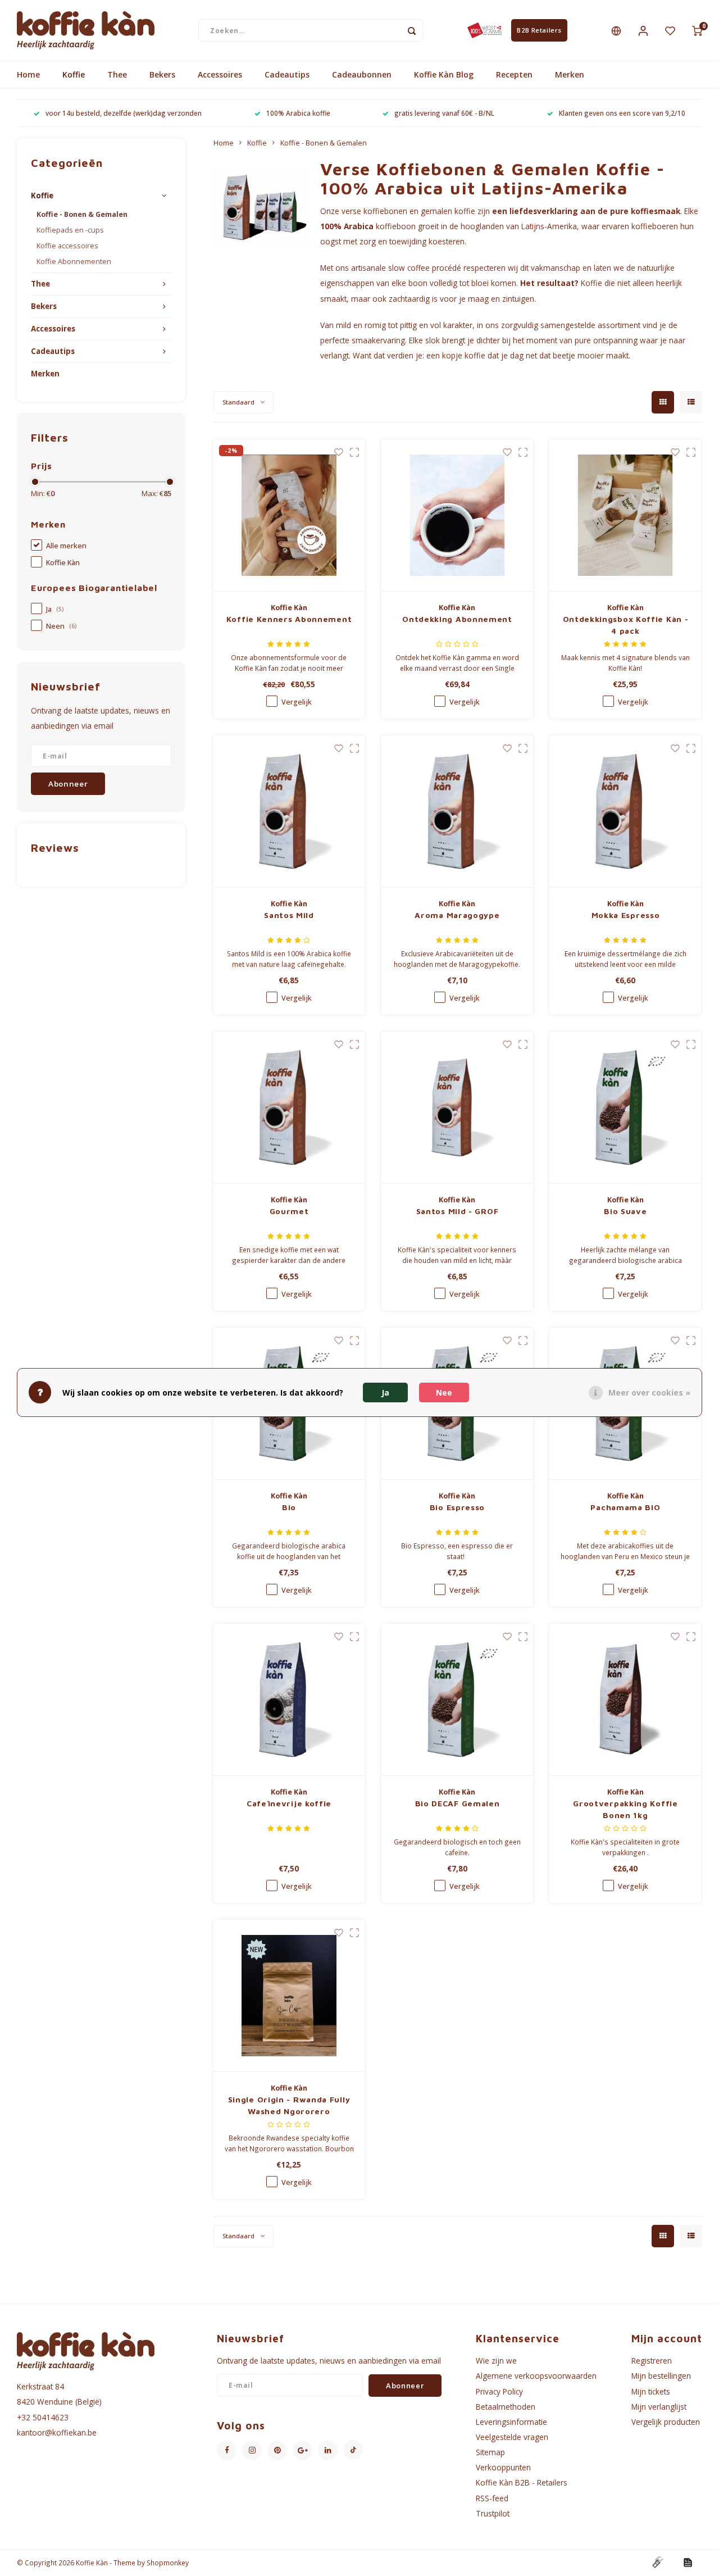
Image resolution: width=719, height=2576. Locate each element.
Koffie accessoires (67, 246)
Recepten (514, 74)
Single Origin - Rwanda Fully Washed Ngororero (289, 2105)
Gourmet (289, 1211)
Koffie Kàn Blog (444, 74)
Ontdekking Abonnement (457, 619)
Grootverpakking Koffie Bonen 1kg (625, 1809)
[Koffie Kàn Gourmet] (289, 1108)
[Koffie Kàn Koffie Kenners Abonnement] (289, 515)
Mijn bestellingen (661, 2376)
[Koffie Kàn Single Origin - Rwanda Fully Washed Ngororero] (289, 1996)
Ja (55, 609)
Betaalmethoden (506, 2407)
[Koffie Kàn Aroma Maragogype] (457, 812)
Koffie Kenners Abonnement (289, 619)
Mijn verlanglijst (659, 2407)
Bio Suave (625, 1211)
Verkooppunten (503, 2467)
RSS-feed (492, 2498)
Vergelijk (297, 702)
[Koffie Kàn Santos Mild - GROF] (457, 1108)
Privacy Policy (499, 2391)
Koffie (74, 74)
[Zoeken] (412, 30)
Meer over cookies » (649, 1392)
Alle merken (66, 546)
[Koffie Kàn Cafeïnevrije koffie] (289, 1700)
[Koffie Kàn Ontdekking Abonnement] (457, 515)
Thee (117, 74)
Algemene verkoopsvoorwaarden (536, 2376)
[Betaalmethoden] (657, 2562)
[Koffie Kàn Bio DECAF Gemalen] (457, 1700)
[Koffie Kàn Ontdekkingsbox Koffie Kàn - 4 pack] (625, 515)
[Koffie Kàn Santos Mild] (289, 812)
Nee (444, 1392)
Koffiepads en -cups (70, 230)
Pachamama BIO (625, 1507)
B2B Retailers (539, 30)
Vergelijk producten (666, 2422)
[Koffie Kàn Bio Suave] (625, 1108)
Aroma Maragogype (457, 915)
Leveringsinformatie (511, 2422)
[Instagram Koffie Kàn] (252, 2450)
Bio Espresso (457, 1507)
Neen (61, 626)
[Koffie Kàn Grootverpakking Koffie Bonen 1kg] (625, 1700)
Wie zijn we (496, 2361)
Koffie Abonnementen (74, 262)
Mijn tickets (651, 2391)
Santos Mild (289, 915)
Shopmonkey (168, 2563)
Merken (570, 74)
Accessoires (220, 74)
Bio (289, 1507)
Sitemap (490, 2452)
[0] (697, 30)
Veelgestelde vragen (512, 2437)
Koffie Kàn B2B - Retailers (522, 2482)
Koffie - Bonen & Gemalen (82, 214)
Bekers (162, 74)
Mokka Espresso (626, 915)
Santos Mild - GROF (458, 1211)
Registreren (652, 2361)
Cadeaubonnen (362, 74)
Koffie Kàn (63, 563)
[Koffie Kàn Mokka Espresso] (625, 812)
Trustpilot (493, 2513)
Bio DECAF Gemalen (458, 1803)
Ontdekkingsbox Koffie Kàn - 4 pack (626, 625)
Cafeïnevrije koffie (289, 1803)
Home (28, 74)
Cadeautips (287, 74)
